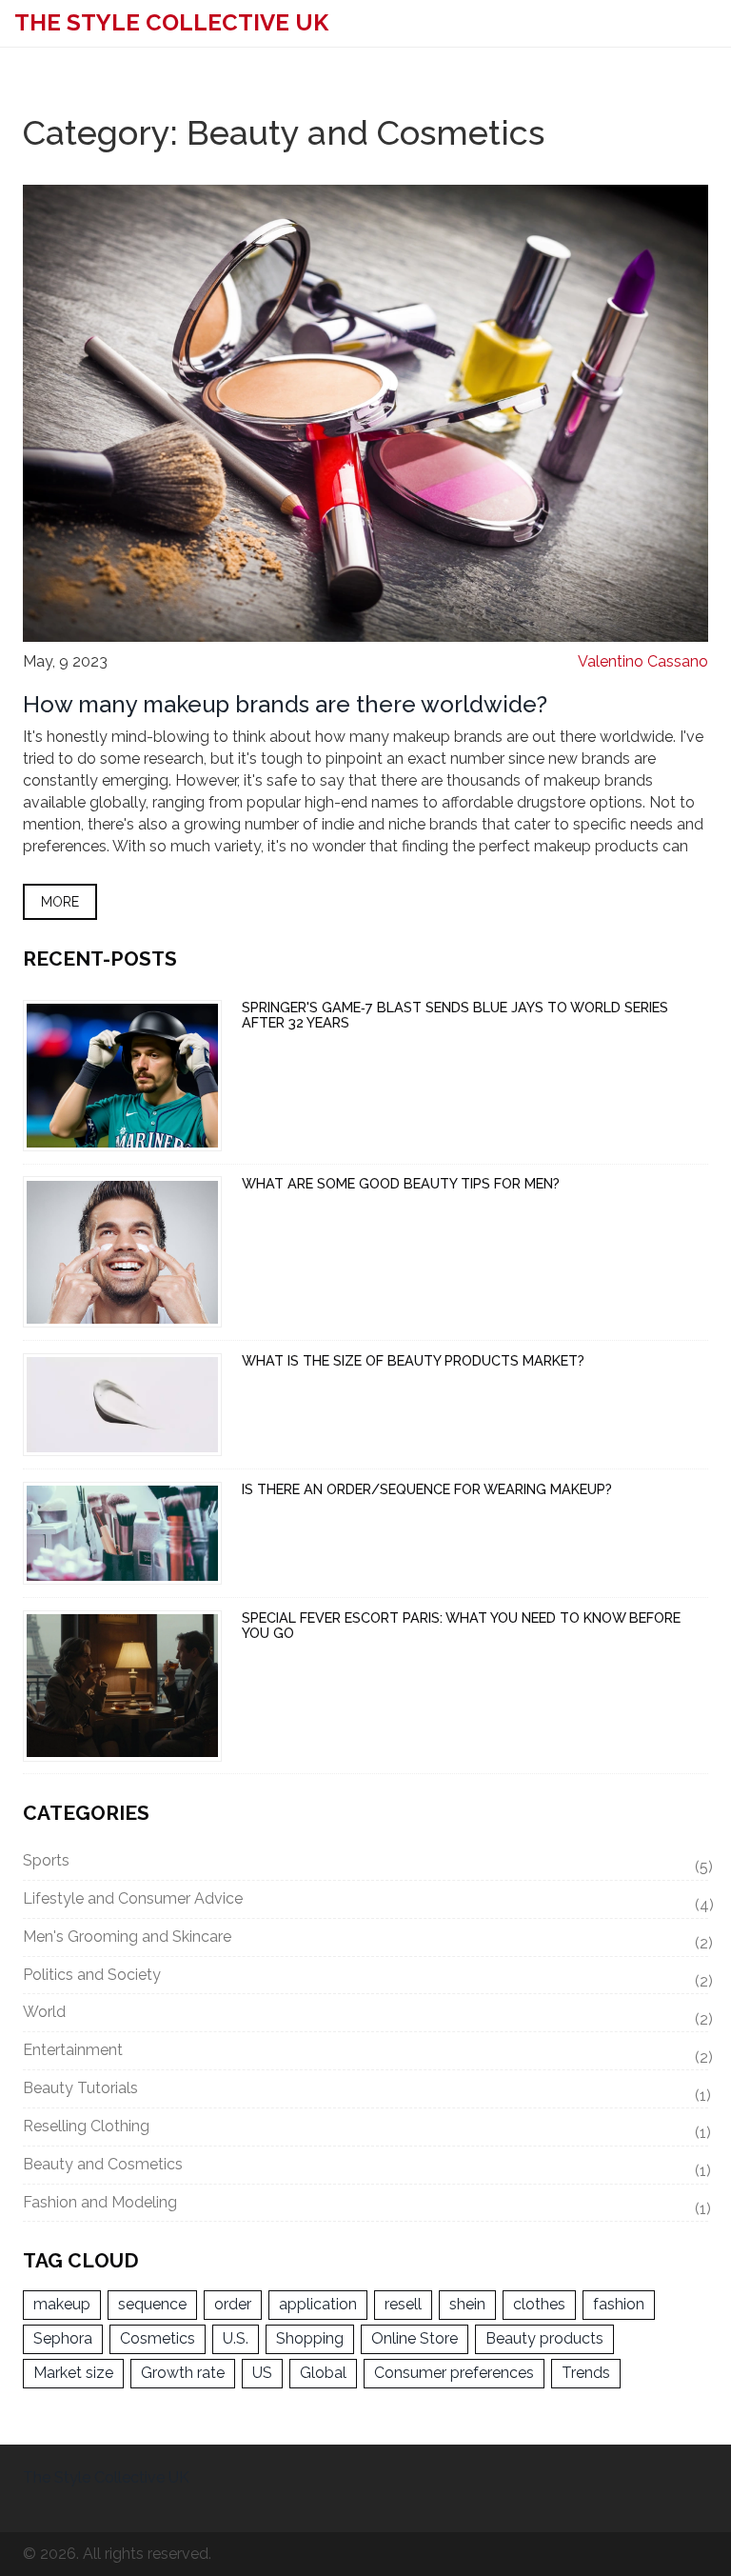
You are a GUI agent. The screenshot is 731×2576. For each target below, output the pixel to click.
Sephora (63, 2338)
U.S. (236, 2338)
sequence (152, 2304)
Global (323, 2373)
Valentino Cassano (643, 661)
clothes (539, 2304)
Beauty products (544, 2338)
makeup (62, 2304)
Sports (365, 1864)
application (318, 2304)
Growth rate (183, 2373)
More (60, 902)
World (365, 2015)
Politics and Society (365, 1978)
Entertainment (365, 2053)
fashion (619, 2304)
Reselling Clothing (365, 2129)
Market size (73, 2373)
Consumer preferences (454, 2373)
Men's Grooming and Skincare (365, 1940)
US (262, 2373)
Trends (586, 2373)
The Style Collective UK (171, 22)
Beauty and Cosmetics (365, 2167)
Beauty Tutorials (365, 2091)
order (233, 2304)
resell (403, 2304)
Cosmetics (158, 2338)
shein (467, 2304)
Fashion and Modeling (365, 2206)
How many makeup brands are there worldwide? (285, 704)
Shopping (310, 2338)
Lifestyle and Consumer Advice (365, 1902)
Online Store (415, 2338)
